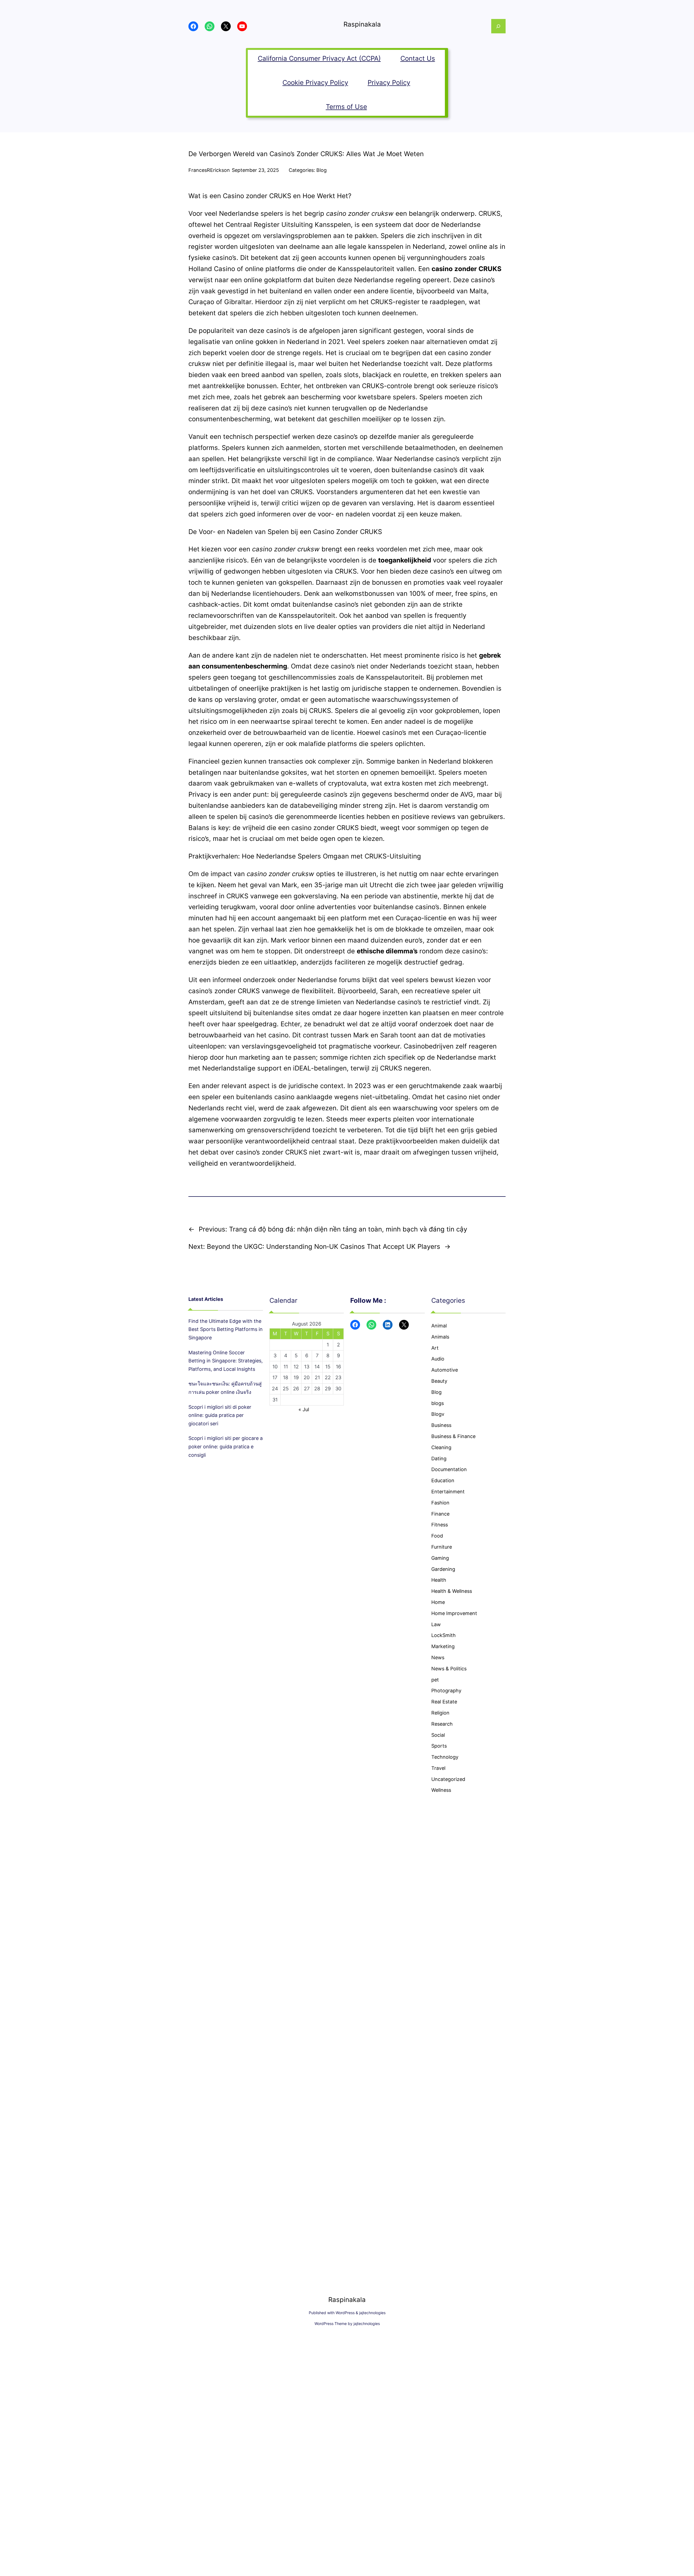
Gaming (440, 1558)
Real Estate (444, 1702)
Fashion (440, 1503)
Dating (439, 1459)
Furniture (442, 1547)
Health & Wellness (452, 1591)
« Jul (304, 1409)
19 (296, 1377)
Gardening (443, 1569)
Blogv (438, 1414)
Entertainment (448, 1492)
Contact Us (418, 58)
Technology (445, 1757)
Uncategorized (448, 1779)
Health (439, 1580)
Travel (438, 1768)
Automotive (445, 1370)
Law (436, 1624)
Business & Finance (453, 1436)
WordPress (345, 2313)
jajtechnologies (372, 2313)
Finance (440, 1514)
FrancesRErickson (209, 170)
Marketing (443, 1646)
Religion (440, 1713)
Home (438, 1602)
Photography (446, 1691)
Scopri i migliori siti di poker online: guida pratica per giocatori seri (220, 1415)
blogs (438, 1403)
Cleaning (441, 1447)
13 (307, 1367)
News (438, 1657)
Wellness (441, 1790)
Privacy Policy (389, 83)
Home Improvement (454, 1613)
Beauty (439, 1381)
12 (296, 1367)
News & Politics (449, 1669)
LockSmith (444, 1635)
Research (442, 1724)
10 (275, 1367)
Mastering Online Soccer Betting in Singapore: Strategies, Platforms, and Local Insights (226, 1361)
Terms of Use (346, 107)
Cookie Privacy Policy (315, 83)
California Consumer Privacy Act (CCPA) (319, 58)
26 (296, 1389)
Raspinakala (362, 24)
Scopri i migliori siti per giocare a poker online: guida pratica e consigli (226, 1446)
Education (443, 1480)
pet (435, 1680)
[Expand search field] (498, 26)
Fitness (440, 1525)
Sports (439, 1746)
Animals (440, 1337)
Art (435, 1348)
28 (317, 1389)
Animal (439, 1326)
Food (437, 1536)
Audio (438, 1359)
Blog (322, 170)
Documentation (449, 1469)
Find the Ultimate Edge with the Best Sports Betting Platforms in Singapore (226, 1329)
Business (441, 1425)
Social (438, 1735)
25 (286, 1389)
